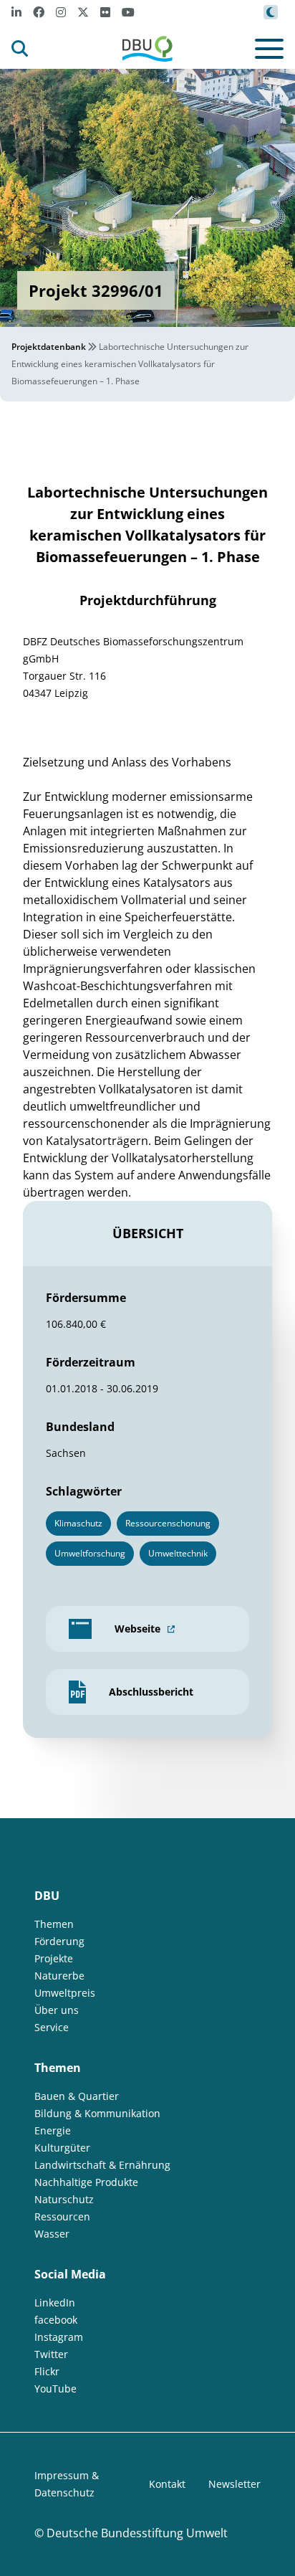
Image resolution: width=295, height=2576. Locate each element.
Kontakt (167, 2484)
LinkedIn (55, 2302)
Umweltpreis (65, 1993)
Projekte (54, 1958)
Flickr (47, 2371)
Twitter (51, 2354)
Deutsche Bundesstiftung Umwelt (137, 2533)
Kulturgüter (62, 2148)
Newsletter (234, 2484)
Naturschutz (64, 2199)
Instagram (59, 2337)
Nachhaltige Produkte (86, 2182)
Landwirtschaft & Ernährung (102, 2165)
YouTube (55, 2389)
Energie (53, 2130)
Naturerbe (59, 1976)
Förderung (59, 1941)
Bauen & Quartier (77, 2096)
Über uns (57, 2010)
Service (52, 2027)
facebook (56, 2320)
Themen (54, 1924)
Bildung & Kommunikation (97, 2113)
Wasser (52, 2234)
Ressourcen (62, 2216)
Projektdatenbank (49, 347)
